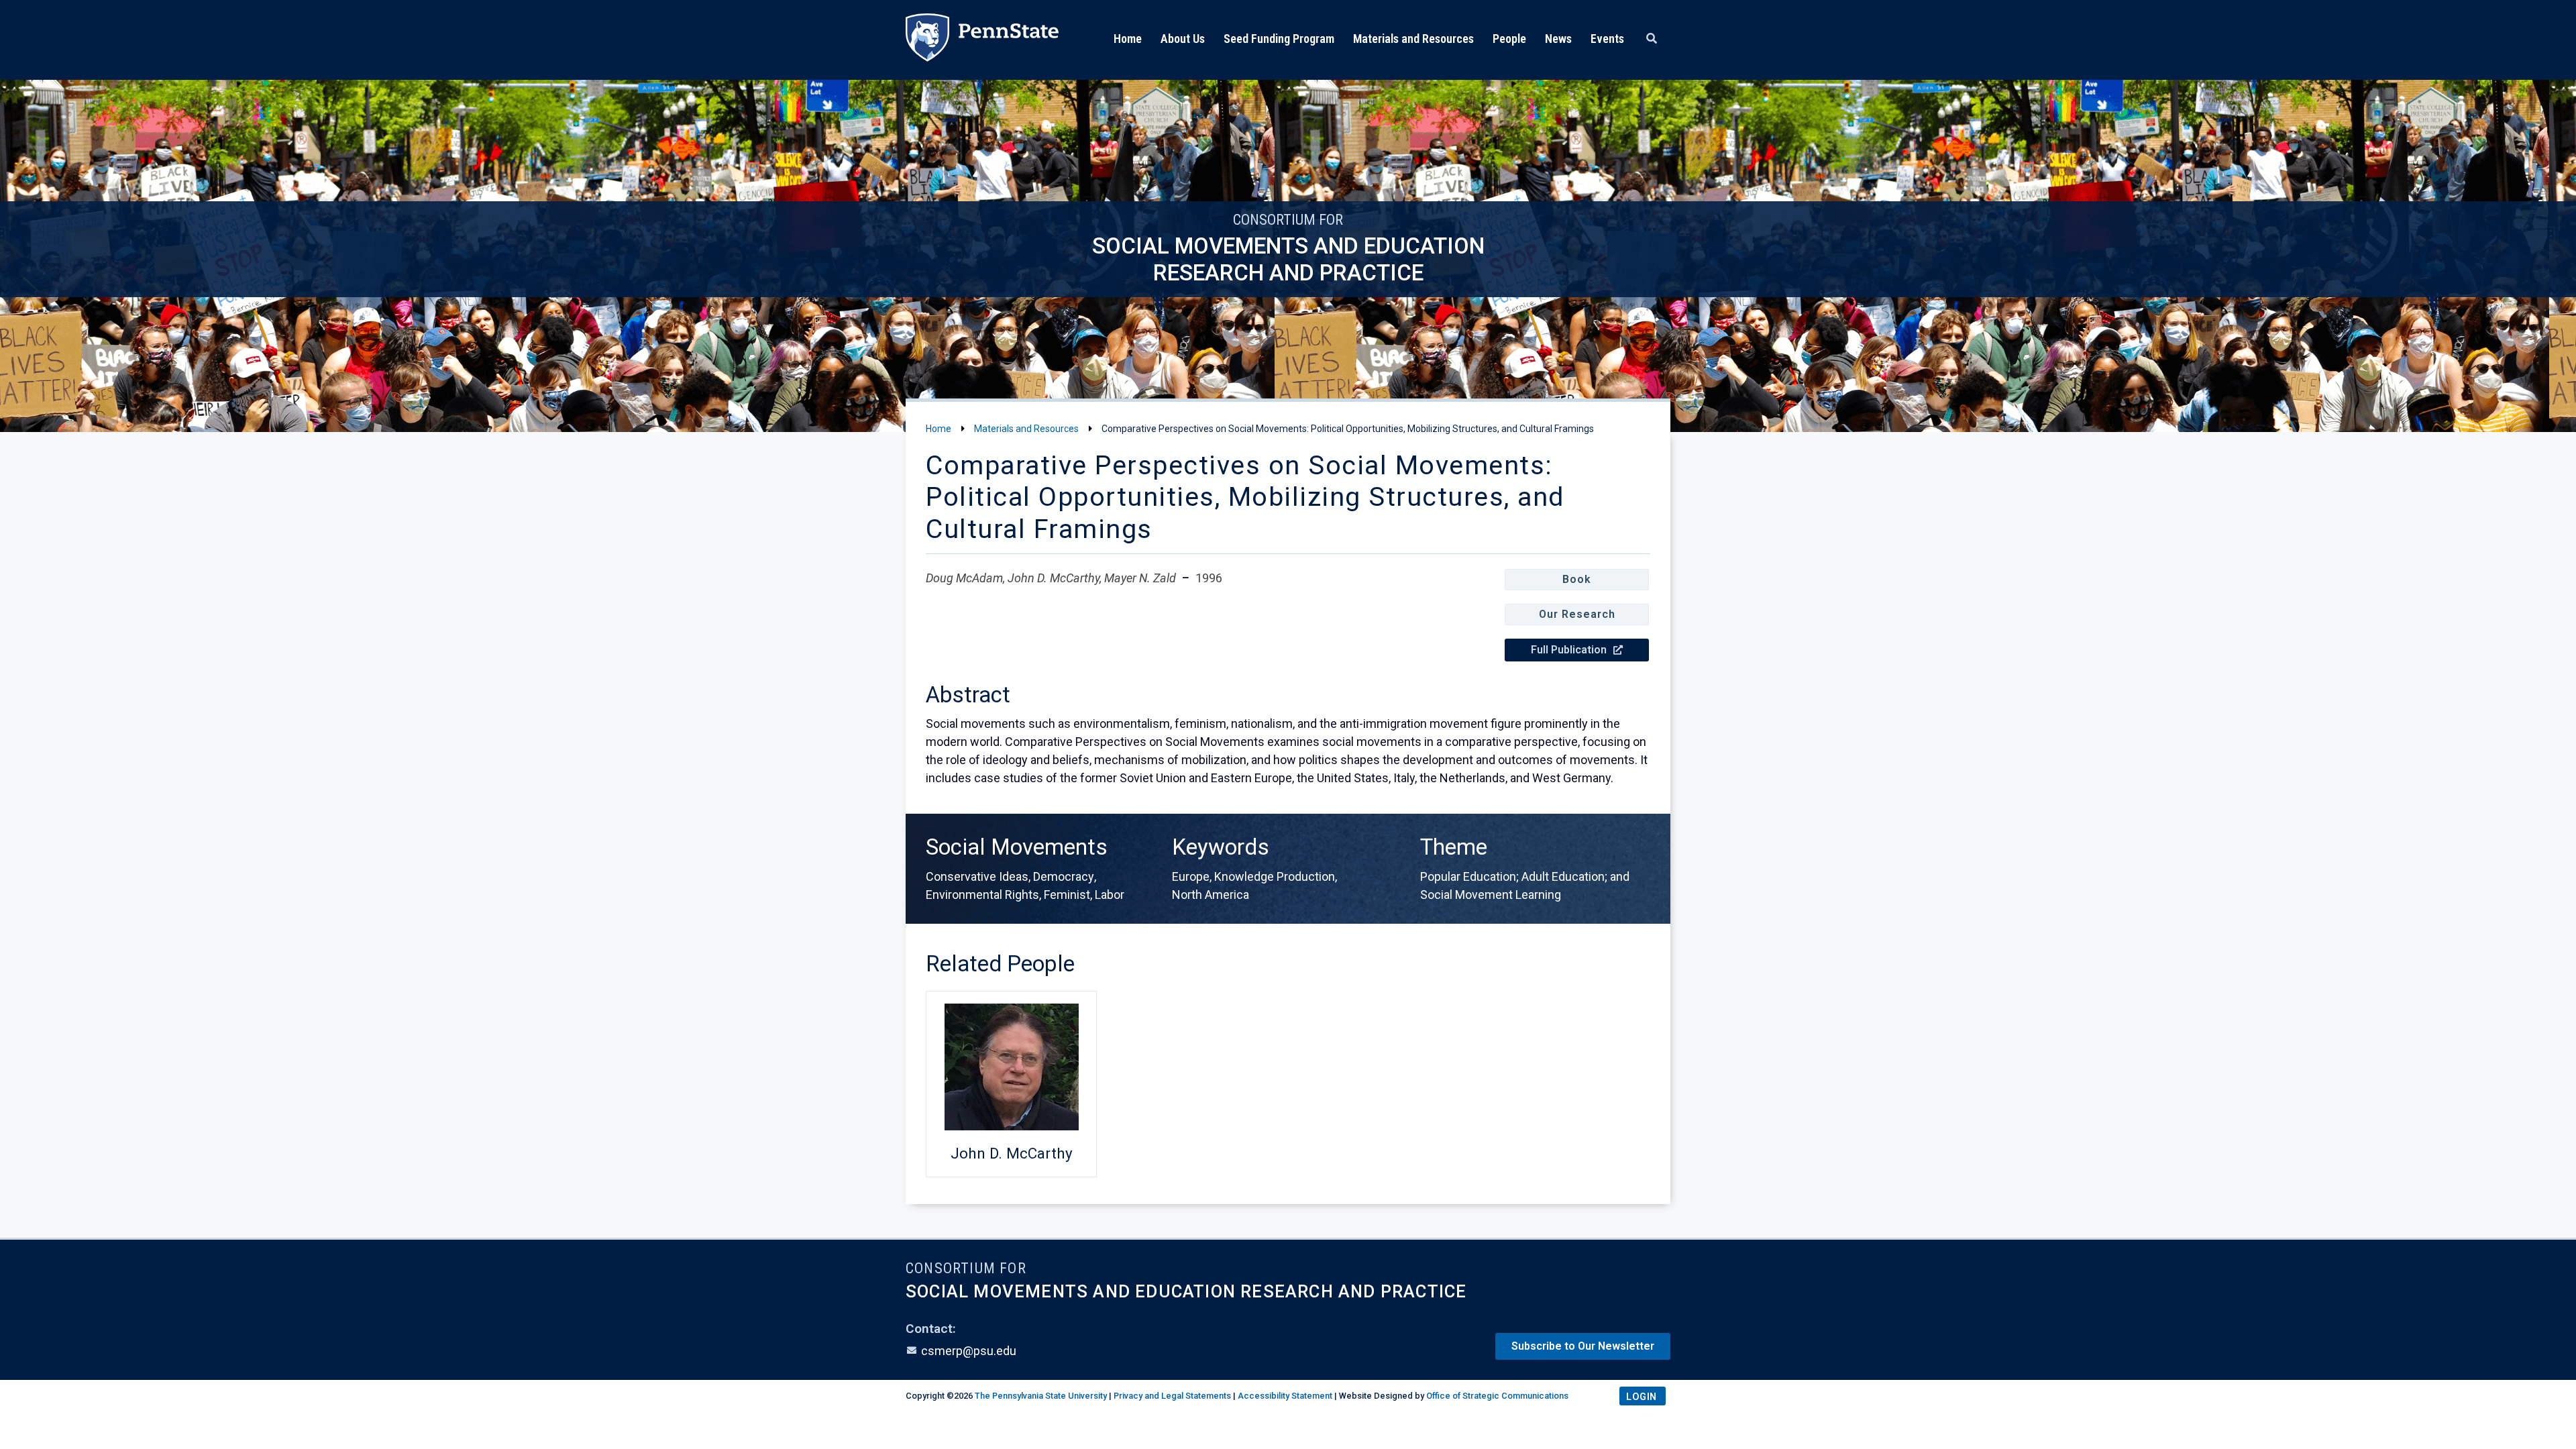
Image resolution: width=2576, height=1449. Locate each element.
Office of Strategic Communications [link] (1497, 1396)
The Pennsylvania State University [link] (1041, 1396)
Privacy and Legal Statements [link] (1172, 1396)
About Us (1183, 39)
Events (1607, 39)
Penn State (982, 40)
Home (1128, 39)
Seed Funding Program (1279, 39)
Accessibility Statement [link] (1285, 1396)
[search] (1652, 39)
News (1558, 39)
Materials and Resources (1413, 39)
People (1509, 39)
